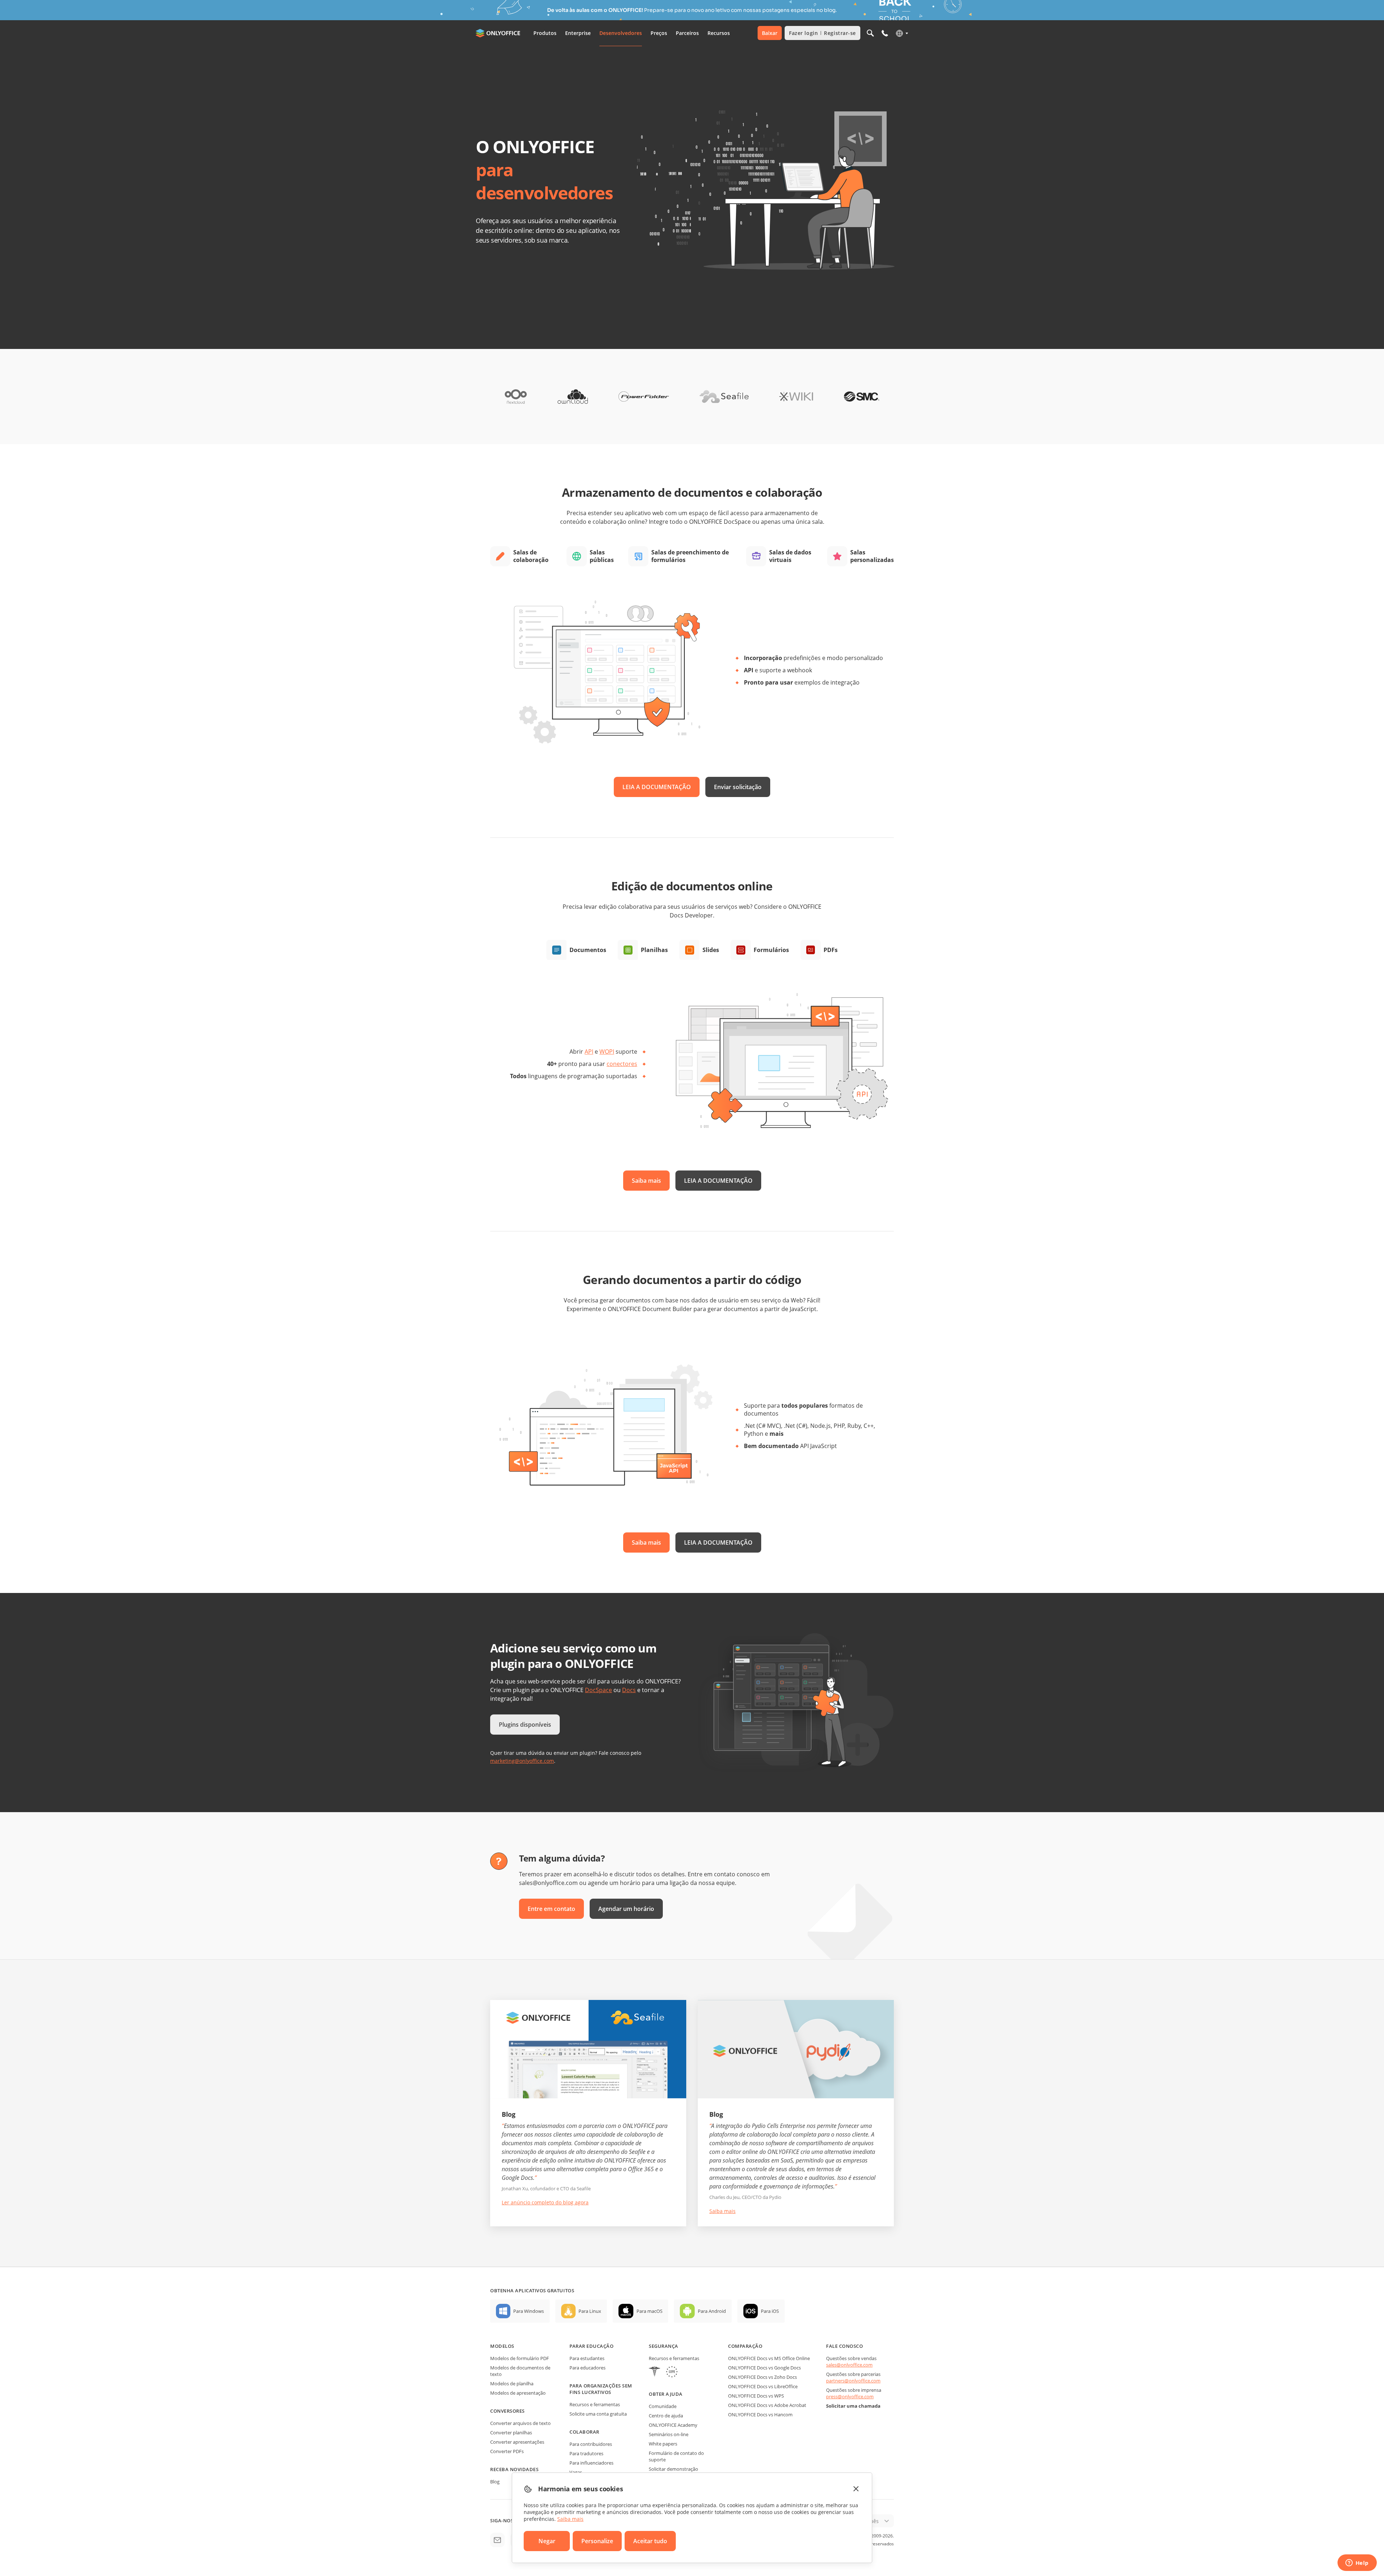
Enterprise (578, 33)
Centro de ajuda (666, 2416)
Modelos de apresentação (518, 2393)
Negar (547, 2541)
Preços (659, 33)
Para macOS (649, 2311)
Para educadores (587, 2368)
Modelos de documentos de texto (520, 2371)
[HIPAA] (655, 2373)
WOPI (607, 1052)
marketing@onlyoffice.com (522, 1761)
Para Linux (590, 2311)
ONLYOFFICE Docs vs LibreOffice (763, 2386)
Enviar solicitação (738, 787)
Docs (629, 1690)
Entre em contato (551, 1909)
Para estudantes (587, 2358)
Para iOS (770, 2311)
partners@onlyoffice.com (853, 2381)
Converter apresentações (517, 2442)
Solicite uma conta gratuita (598, 2414)
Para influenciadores (591, 2463)
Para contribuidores (591, 2444)
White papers (663, 2444)
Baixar (770, 33)
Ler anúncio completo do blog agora (545, 2202)
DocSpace (598, 1690)
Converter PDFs (507, 2451)
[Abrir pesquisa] (870, 33)
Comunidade (663, 2406)
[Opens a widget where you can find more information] (1357, 2563)
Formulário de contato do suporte (676, 2456)
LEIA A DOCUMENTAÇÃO (657, 787)
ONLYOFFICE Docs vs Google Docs (764, 2368)
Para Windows (529, 2311)
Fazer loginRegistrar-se (822, 33)
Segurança (664, 2346)
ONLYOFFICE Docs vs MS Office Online (769, 2358)
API (589, 1052)
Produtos (545, 33)
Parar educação (591, 2346)
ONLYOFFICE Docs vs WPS (756, 2396)
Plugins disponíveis (525, 1725)
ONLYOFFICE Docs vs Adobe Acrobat (767, 2405)
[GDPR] (672, 2373)
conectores (622, 1064)
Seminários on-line (669, 2434)
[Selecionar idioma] (902, 33)
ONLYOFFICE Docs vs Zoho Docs (762, 2377)
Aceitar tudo (650, 2541)
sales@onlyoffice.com (849, 2365)
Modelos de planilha (512, 2384)
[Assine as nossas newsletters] (497, 2540)
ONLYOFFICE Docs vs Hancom (760, 2415)
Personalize (597, 2541)
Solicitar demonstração (673, 2469)
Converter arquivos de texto (520, 2423)
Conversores (507, 2411)
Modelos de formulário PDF (520, 2358)
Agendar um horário (626, 1909)
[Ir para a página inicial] (499, 33)
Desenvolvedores (621, 33)
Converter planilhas (511, 2433)
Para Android (712, 2311)
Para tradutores (586, 2453)
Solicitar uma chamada (853, 2406)
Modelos (502, 2346)
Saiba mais (646, 1181)
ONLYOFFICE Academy (673, 2425)
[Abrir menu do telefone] (885, 33)
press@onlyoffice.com (850, 2396)
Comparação (745, 2346)
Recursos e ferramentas (595, 2404)
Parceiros (687, 33)
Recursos (719, 33)
